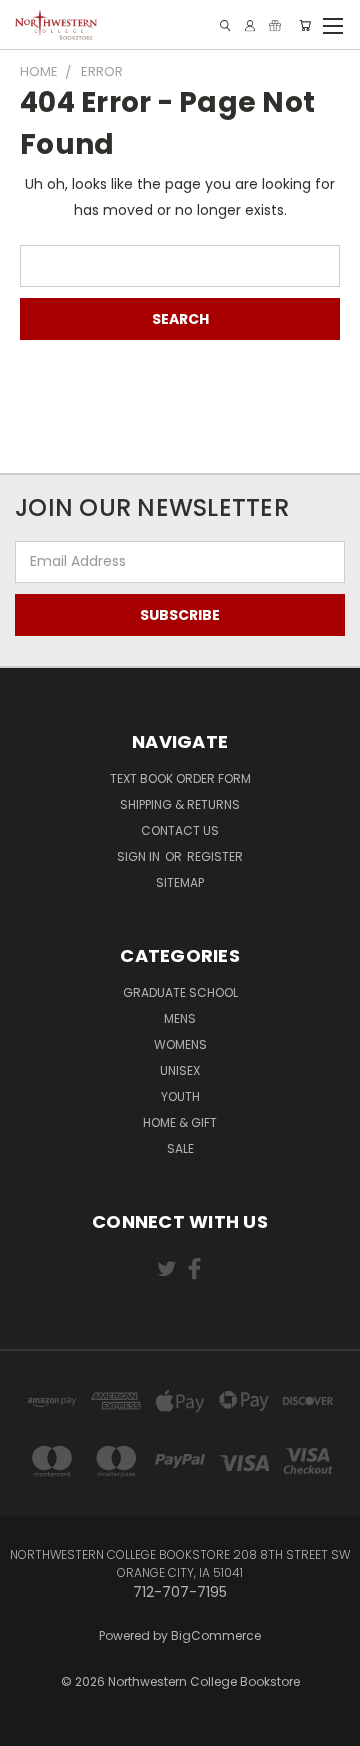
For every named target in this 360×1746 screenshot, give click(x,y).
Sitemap (180, 882)
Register (215, 856)
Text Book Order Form (180, 778)
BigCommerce (216, 1635)
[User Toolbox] (250, 25)
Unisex (180, 1070)
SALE (180, 1148)
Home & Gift (180, 1122)
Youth (180, 1096)
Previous (31, 1711)
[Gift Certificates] (275, 25)
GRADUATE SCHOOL (180, 992)
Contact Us (180, 830)
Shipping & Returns (180, 804)
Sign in (140, 856)
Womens (180, 1044)
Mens (180, 1018)
